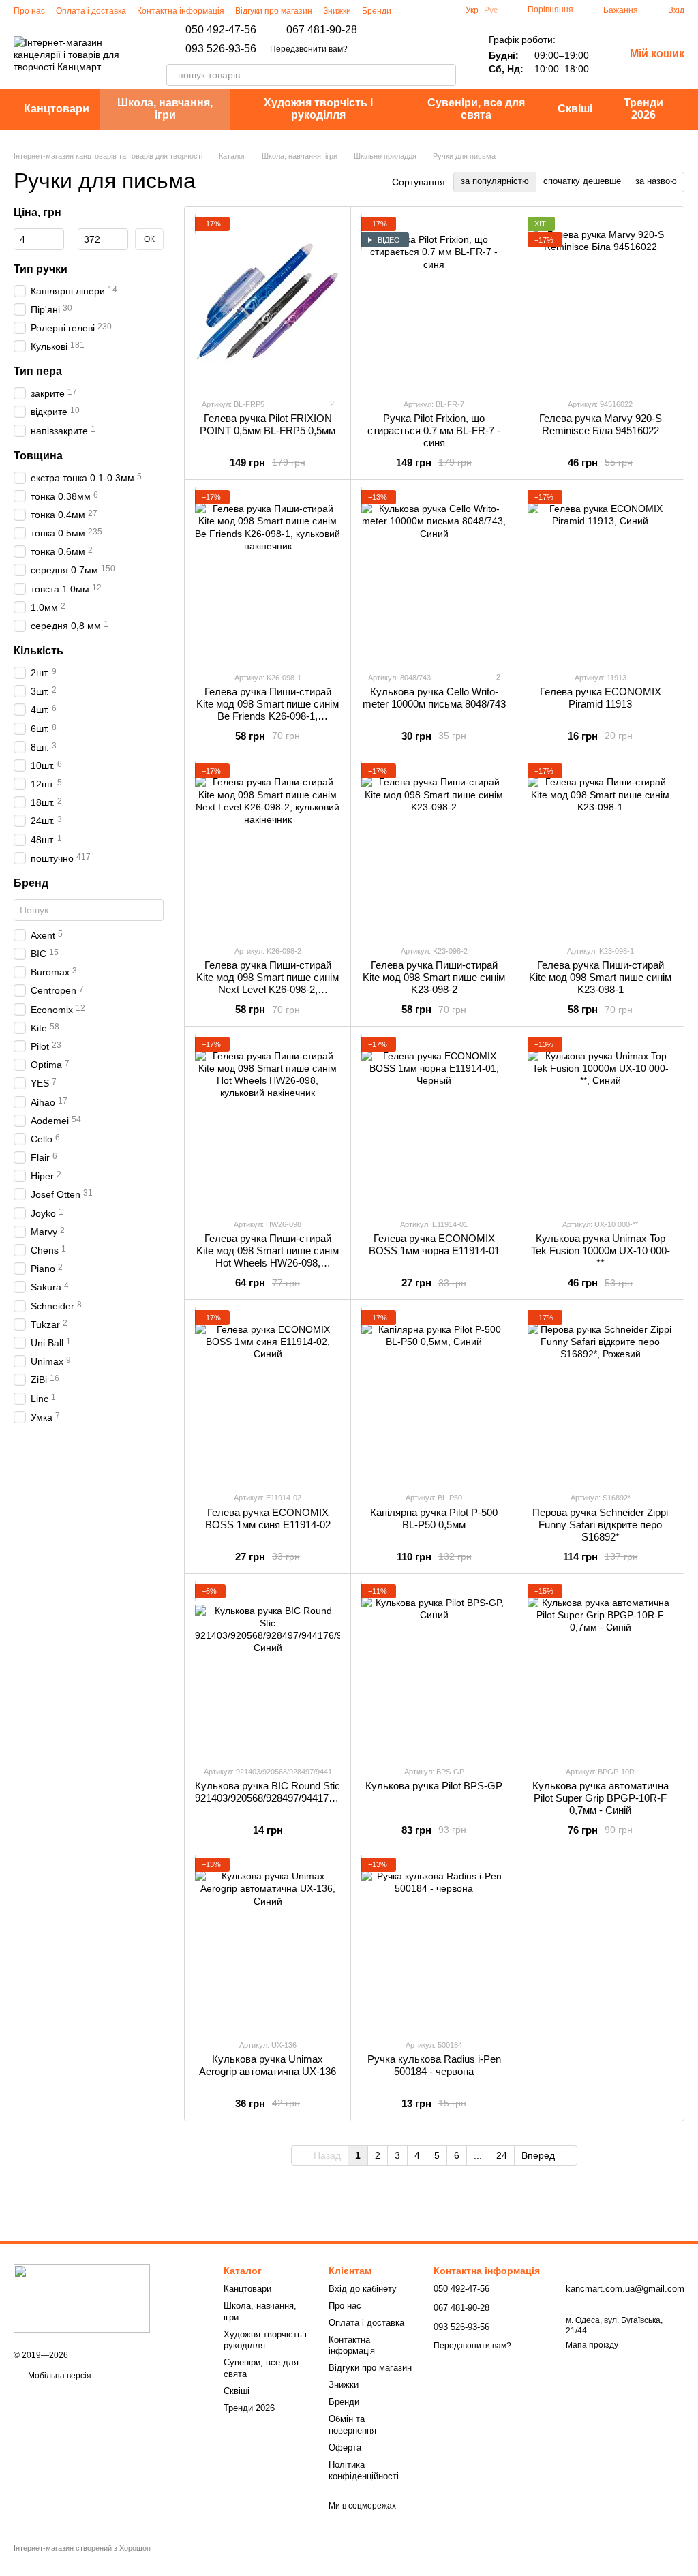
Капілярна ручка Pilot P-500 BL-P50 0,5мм (434, 1518)
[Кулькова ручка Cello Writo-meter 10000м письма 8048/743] (434, 575)
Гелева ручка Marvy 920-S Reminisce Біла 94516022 (601, 424)
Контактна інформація (181, 11)
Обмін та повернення (352, 2425)
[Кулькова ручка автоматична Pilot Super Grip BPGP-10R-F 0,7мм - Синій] (600, 1669)
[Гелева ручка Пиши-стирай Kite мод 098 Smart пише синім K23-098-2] (434, 849)
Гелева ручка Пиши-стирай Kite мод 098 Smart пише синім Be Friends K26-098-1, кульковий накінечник (268, 710)
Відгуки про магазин (274, 11)
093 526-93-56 (221, 49)
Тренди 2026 (643, 109)
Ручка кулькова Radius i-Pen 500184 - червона (434, 2065)
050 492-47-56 (221, 30)
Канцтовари (57, 109)
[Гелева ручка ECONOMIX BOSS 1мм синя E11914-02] (268, 1395)
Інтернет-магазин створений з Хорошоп (82, 2548)
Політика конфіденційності (364, 2470)
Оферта (345, 2448)
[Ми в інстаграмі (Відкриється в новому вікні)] (411, 10)
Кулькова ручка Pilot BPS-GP (434, 1786)
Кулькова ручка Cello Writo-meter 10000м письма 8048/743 (434, 698)
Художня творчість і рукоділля (318, 109)
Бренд (31, 883)
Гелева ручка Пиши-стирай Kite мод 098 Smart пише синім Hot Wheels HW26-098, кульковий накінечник (268, 1257)
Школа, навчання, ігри (165, 109)
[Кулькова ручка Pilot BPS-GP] (434, 1669)
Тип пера (38, 371)
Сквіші (575, 109)
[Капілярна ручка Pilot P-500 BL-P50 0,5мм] (434, 1395)
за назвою (656, 181)
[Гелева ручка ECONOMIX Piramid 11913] (600, 575)
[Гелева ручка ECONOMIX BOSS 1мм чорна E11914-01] (434, 1122)
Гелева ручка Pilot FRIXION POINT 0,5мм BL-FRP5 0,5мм (268, 424)
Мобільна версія (59, 2376)
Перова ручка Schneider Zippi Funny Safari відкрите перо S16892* (600, 1525)
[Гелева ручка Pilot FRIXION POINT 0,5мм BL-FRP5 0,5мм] (268, 302)
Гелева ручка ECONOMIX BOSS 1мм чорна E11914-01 (434, 1244)
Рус (491, 10)
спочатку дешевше (582, 181)
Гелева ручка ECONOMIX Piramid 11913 (601, 698)
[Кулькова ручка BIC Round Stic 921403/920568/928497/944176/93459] (268, 1669)
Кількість (39, 651)
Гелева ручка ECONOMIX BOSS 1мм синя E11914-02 (268, 1518)
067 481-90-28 (322, 30)
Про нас (29, 11)
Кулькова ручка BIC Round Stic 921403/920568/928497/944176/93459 (279, 1792)
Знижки (337, 11)
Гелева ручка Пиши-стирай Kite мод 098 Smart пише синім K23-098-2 (434, 977)
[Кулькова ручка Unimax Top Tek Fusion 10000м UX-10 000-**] (600, 1122)
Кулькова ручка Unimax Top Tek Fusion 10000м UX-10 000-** (601, 1251)
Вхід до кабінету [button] (363, 2289)
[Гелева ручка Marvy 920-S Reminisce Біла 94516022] (600, 302)
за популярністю (495, 181)
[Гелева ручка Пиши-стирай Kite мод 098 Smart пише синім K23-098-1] (600, 849)
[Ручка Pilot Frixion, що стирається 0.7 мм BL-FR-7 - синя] (434, 302)
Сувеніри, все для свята (476, 109)
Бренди (377, 11)
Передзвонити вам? (309, 49)
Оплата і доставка (91, 11)
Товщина (38, 455)
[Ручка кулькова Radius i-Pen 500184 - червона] (434, 1943)
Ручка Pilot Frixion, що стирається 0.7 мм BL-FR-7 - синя (434, 430)
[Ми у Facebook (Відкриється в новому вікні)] (427, 10)
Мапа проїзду (592, 2345)
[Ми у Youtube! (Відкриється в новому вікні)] (444, 10)
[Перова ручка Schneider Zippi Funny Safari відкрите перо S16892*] (600, 1395)
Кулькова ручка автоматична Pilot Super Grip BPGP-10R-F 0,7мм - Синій (601, 1798)
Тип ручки (41, 268)
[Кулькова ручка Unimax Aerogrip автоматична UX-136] (268, 1943)
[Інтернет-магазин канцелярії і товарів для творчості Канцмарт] (82, 2298)
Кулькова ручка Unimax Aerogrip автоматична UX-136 (268, 2065)
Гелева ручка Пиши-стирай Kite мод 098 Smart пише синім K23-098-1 (600, 977)
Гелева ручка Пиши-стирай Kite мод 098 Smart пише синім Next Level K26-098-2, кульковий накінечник (268, 983)
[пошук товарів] (445, 75)
